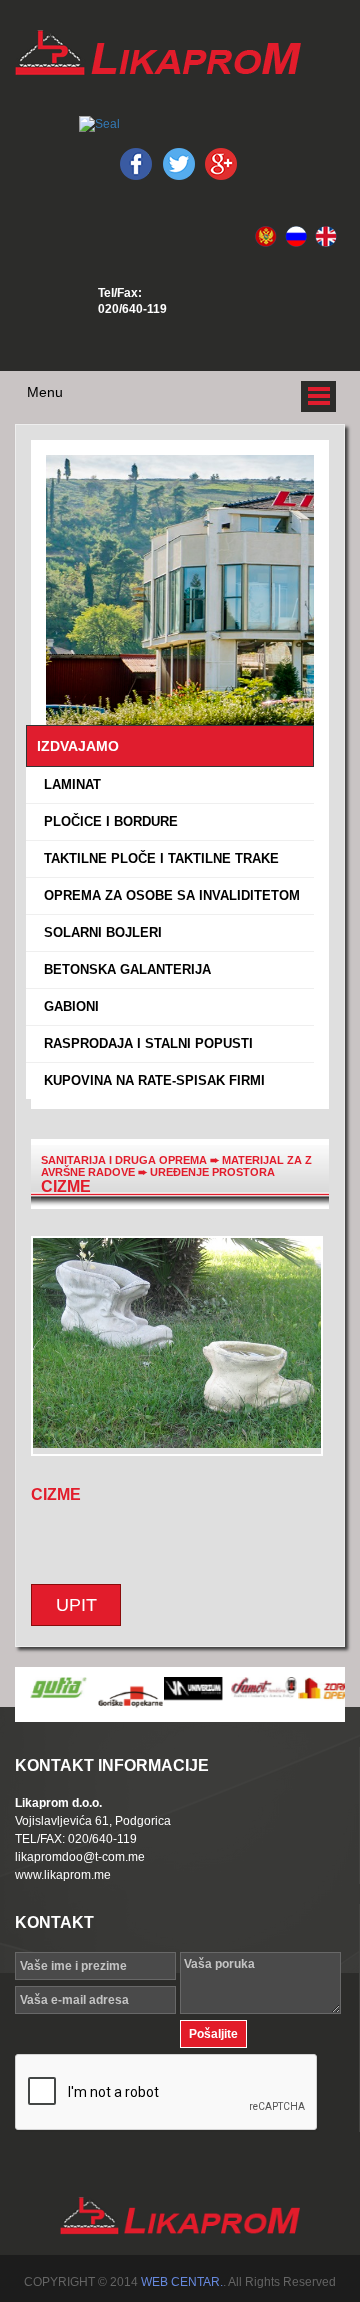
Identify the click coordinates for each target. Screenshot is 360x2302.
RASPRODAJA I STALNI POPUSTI (144, 1043)
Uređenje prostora (212, 1172)
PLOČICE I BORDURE (107, 821)
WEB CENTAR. (182, 2282)
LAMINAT (68, 784)
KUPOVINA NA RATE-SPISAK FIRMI (150, 1080)
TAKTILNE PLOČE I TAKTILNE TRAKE (157, 858)
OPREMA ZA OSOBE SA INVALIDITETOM (168, 895)
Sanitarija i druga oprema (124, 1160)
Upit (76, 1605)
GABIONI (67, 1006)
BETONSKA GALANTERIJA (123, 969)
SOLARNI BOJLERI (99, 932)
